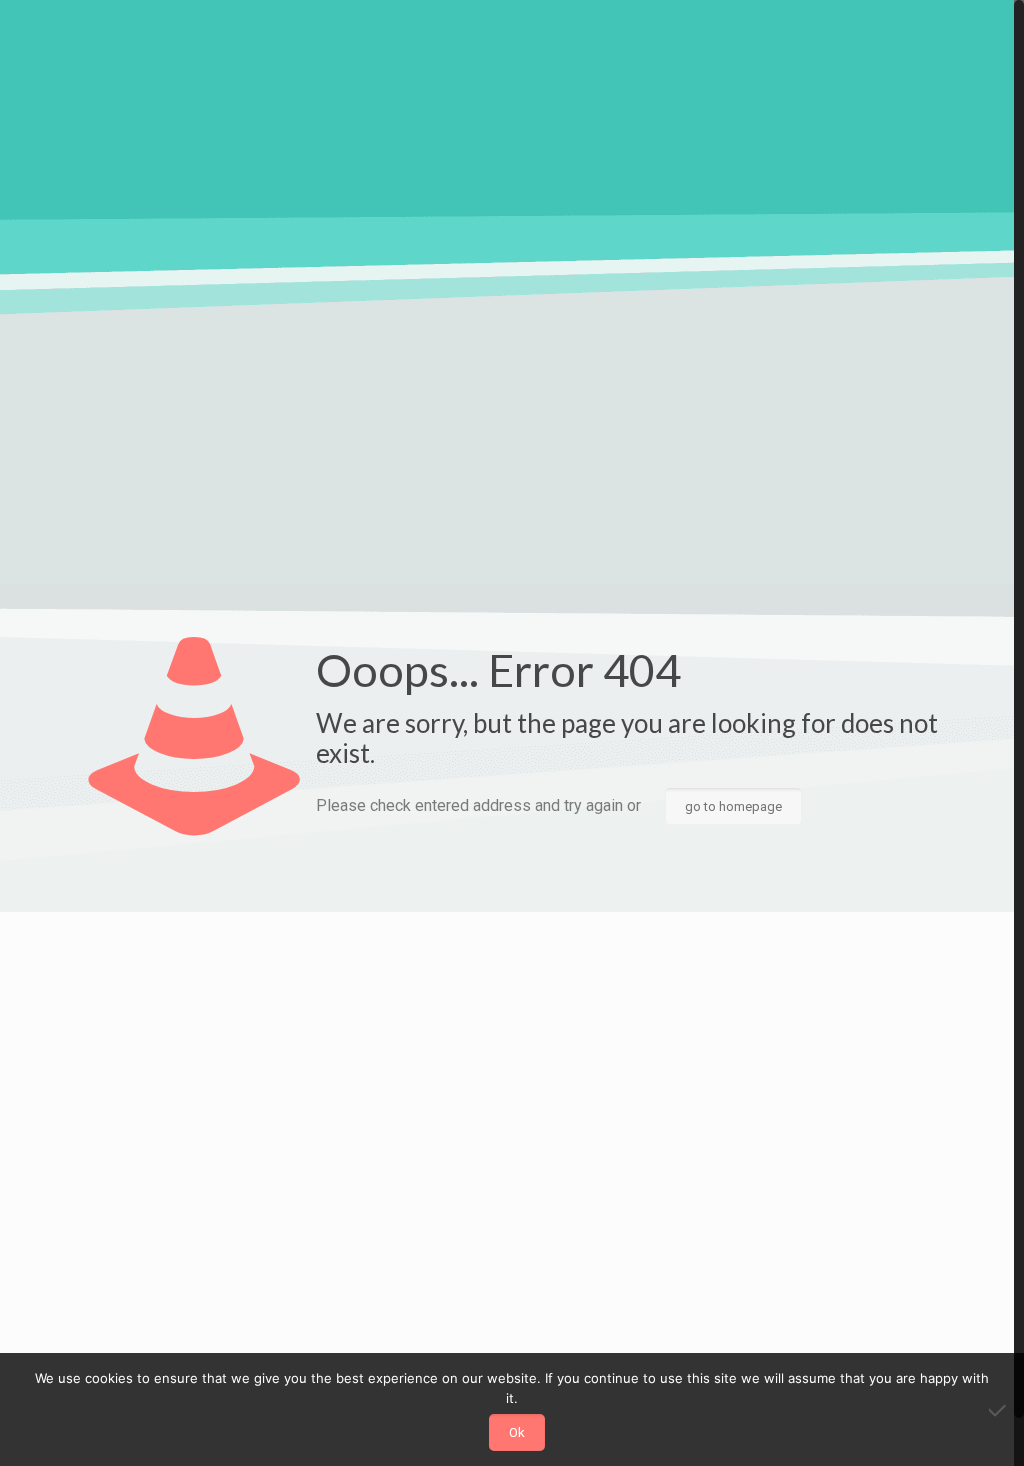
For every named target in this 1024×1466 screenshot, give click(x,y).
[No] (999, 1410)
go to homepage (733, 806)
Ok (517, 1432)
